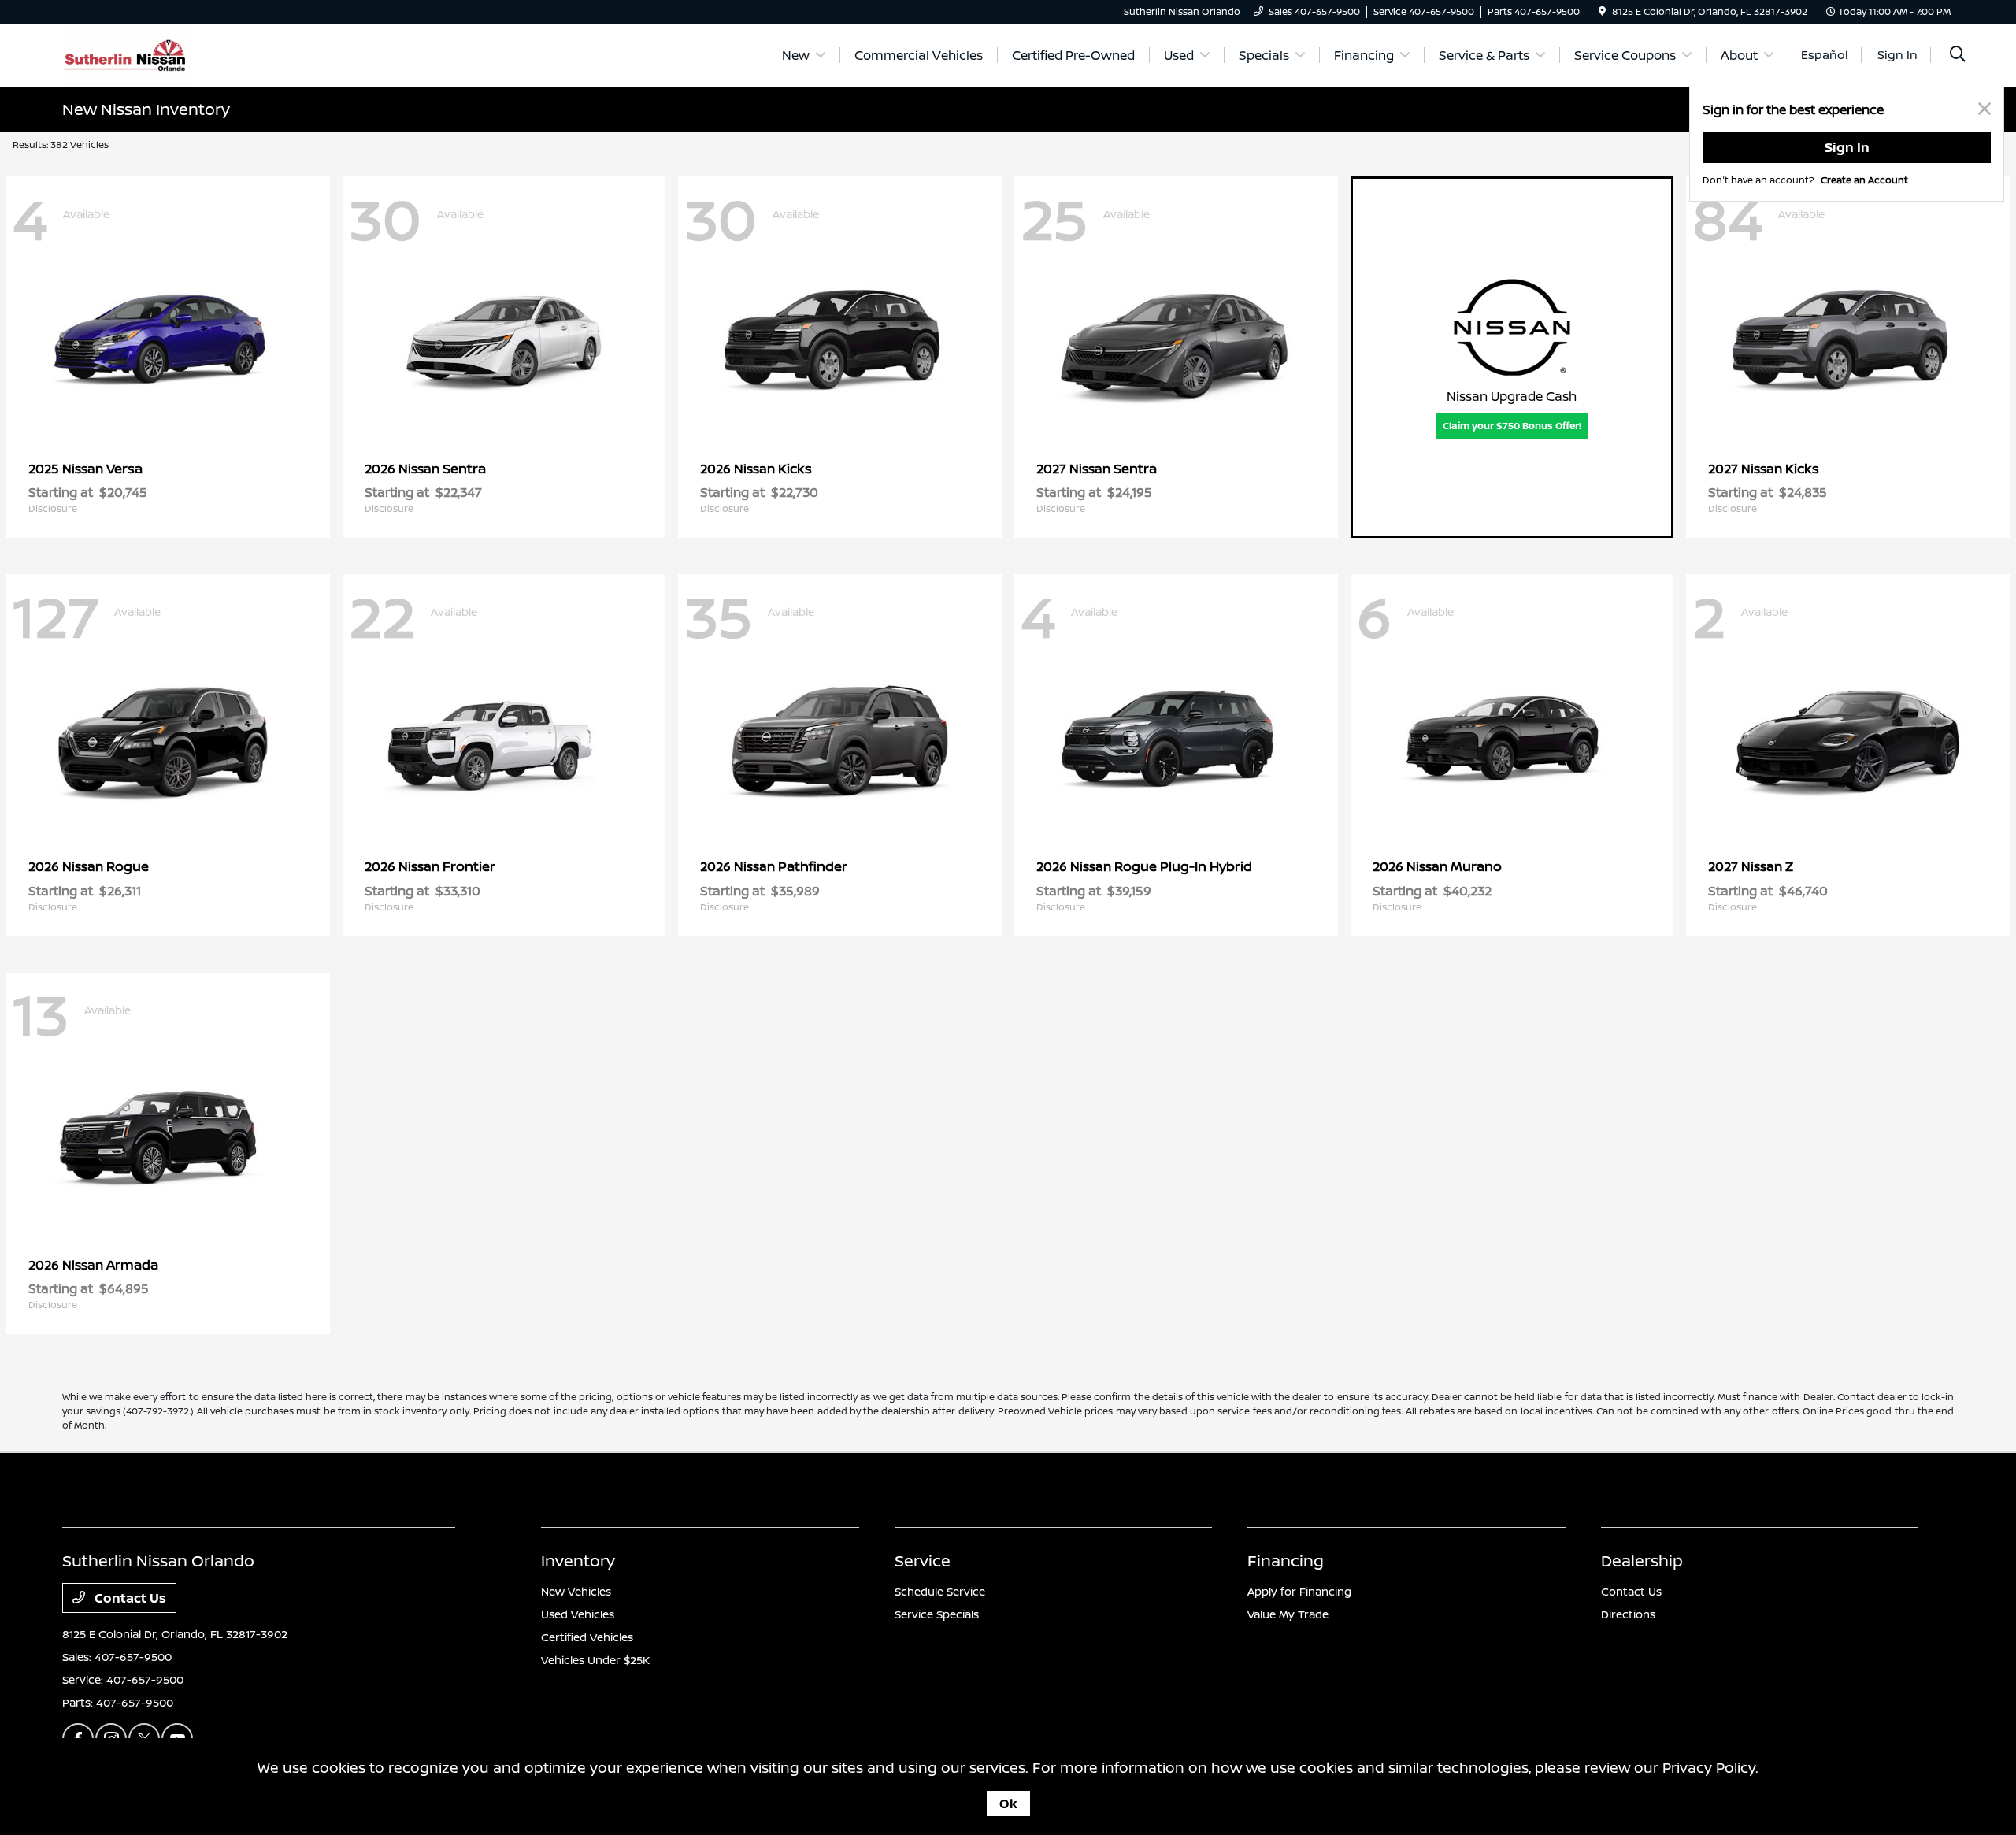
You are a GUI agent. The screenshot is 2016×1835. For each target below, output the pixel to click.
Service (923, 1561)
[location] (1602, 11)
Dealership (1642, 1561)
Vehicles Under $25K (595, 1660)
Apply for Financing (1299, 1591)
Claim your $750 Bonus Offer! (1512, 426)
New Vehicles (576, 1591)
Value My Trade (1288, 1614)
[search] (1958, 56)
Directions (1628, 1614)
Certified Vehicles (587, 1637)
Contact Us (129, 1598)
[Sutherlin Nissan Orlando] (125, 54)
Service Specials (937, 1614)
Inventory (578, 1561)
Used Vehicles (578, 1614)
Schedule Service (940, 1591)
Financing (1286, 1561)
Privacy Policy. (1710, 1767)
